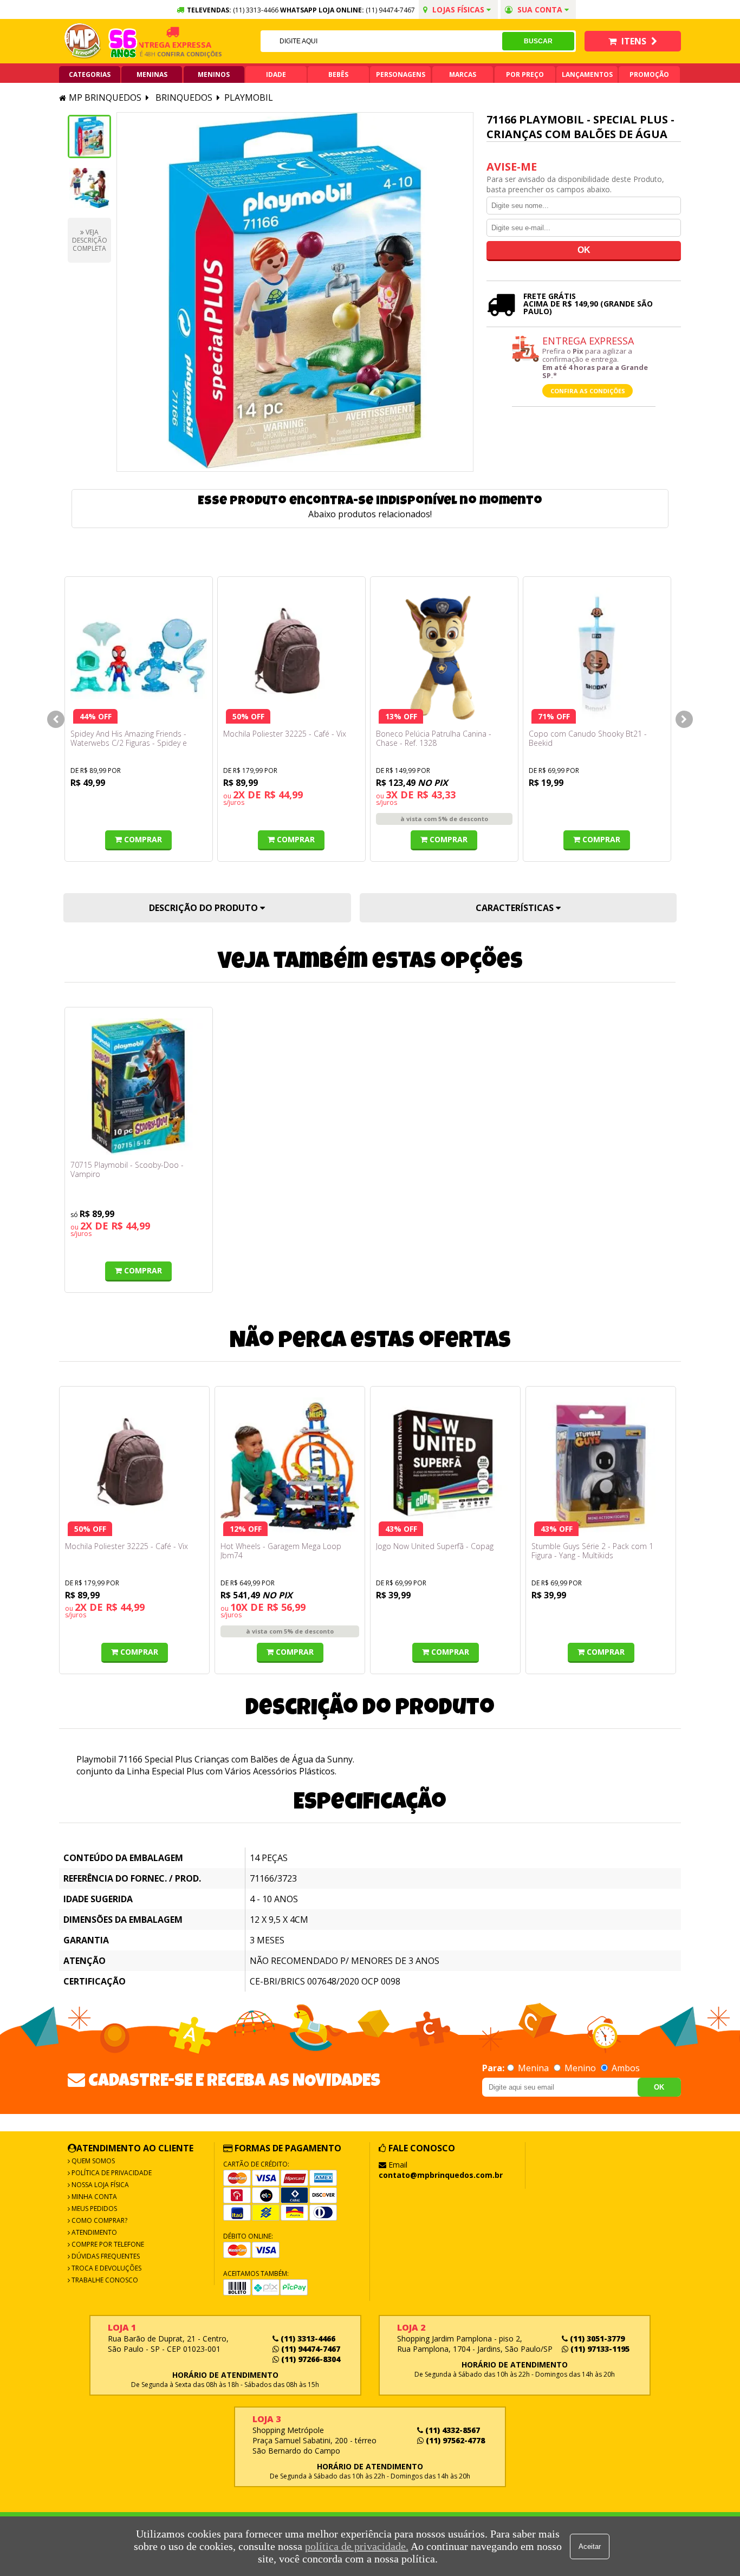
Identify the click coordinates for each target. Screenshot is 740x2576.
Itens (634, 41)
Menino (580, 2068)
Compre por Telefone (107, 2244)
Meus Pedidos (93, 2209)
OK (659, 2087)
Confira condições (168, 54)
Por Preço (525, 74)
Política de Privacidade (111, 2173)
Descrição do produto (205, 908)
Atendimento (93, 2232)
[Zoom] (89, 136)
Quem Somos (92, 2161)
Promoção (649, 74)
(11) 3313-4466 (307, 2338)
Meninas (152, 74)
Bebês (338, 74)
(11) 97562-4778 (454, 2440)
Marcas (463, 74)
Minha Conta (93, 2197)
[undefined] (295, 292)
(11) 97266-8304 (310, 2359)
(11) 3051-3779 (596, 2338)
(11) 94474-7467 (390, 10)
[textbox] (381, 41)
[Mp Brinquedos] (83, 41)
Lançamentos (587, 74)
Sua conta (540, 9)
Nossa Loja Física (99, 2185)
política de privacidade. (357, 2546)
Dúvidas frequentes (105, 2256)
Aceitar (590, 2546)
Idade (276, 74)
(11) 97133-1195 (599, 2349)
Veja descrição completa (90, 240)
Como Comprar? (99, 2220)
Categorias (90, 74)
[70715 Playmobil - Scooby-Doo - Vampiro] (139, 1087)
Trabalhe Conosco (104, 2280)
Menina (533, 2068)
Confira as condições (588, 391)
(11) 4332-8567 (452, 2430)
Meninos (214, 74)
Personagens (401, 74)
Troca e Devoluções (106, 2268)
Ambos (625, 2068)
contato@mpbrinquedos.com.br (441, 2175)
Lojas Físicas (458, 9)
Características (516, 908)
